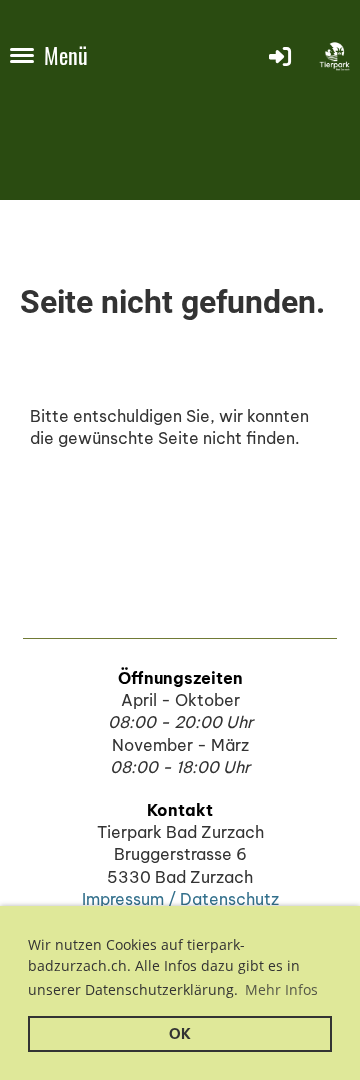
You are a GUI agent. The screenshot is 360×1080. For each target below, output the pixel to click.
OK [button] (180, 1034)
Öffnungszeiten (180, 678)
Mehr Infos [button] (281, 989)
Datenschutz (229, 899)
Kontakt (180, 810)
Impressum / (131, 899)
